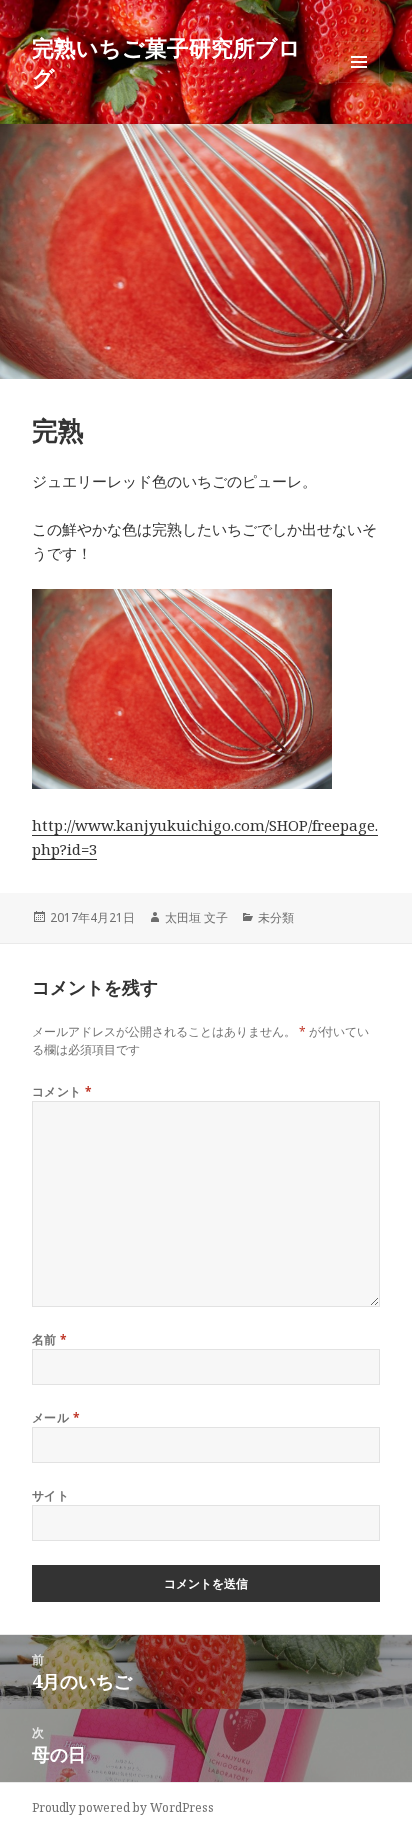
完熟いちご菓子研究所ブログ (166, 62)
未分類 (276, 917)
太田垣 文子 (196, 917)
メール (56, 1417)
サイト (50, 1495)
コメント (62, 1091)
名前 (50, 1339)
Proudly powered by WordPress (123, 1807)
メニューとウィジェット (359, 82)
